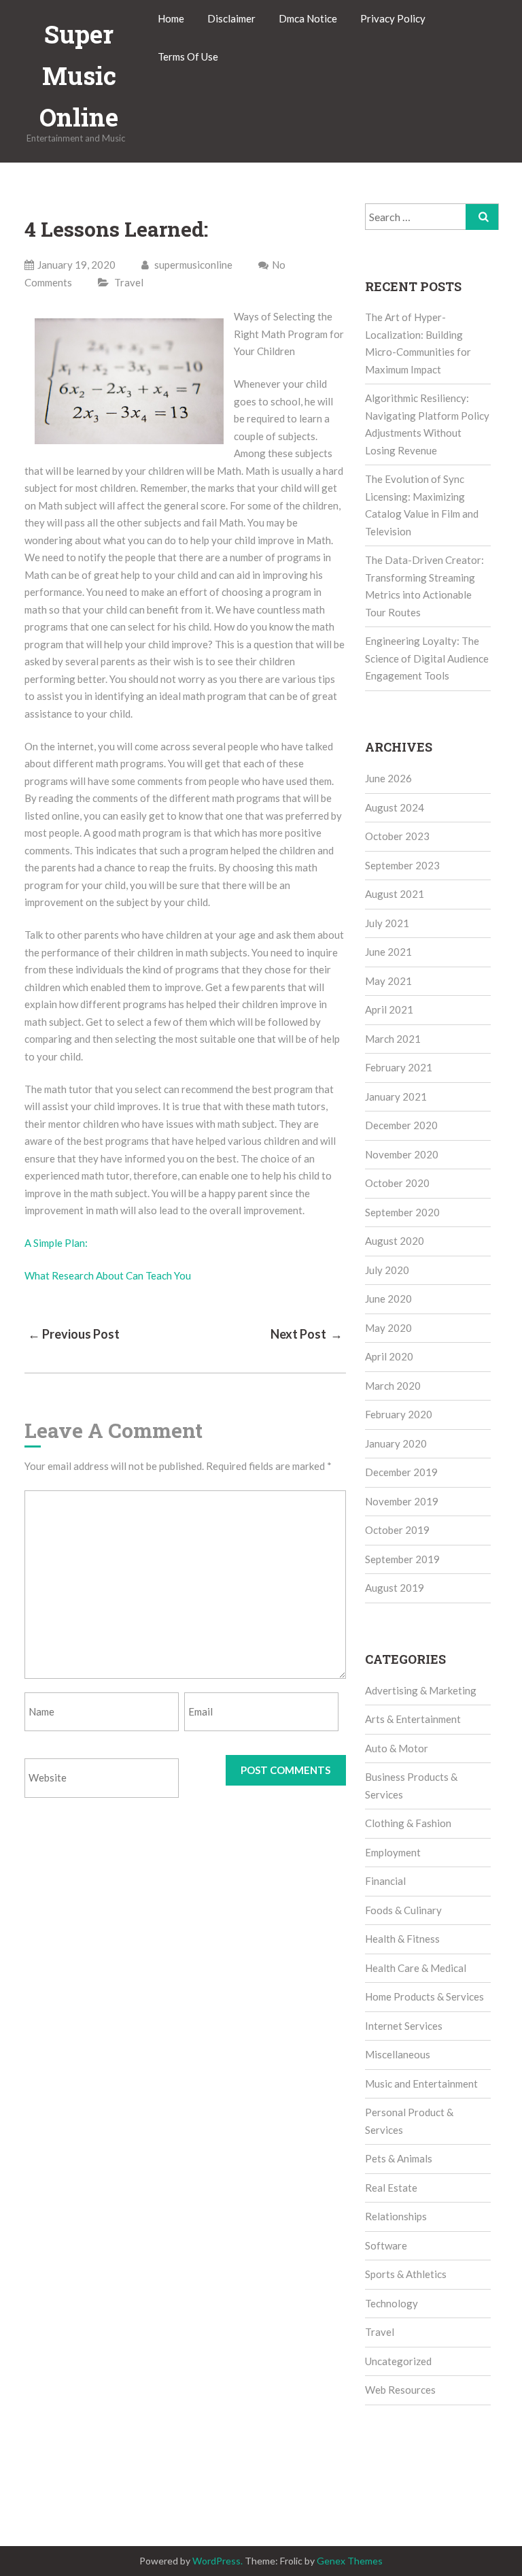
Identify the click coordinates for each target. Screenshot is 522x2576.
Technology (391, 2303)
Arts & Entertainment (413, 1719)
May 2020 (388, 1328)
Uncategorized (398, 2361)
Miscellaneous (398, 2054)
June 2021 (388, 952)
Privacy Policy (393, 18)
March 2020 (393, 1386)
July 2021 (387, 923)
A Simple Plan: (56, 1243)
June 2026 (388, 778)
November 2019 (402, 1501)
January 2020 (396, 1443)
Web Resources (400, 2390)
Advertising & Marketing (421, 1690)
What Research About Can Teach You (108, 1275)
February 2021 (399, 1067)
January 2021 (396, 1097)
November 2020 (402, 1154)
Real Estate (391, 2188)
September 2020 (402, 1212)
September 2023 (402, 865)
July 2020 (387, 1270)
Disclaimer (231, 18)
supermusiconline (192, 265)
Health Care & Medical (416, 1968)
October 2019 (397, 1530)
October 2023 (397, 836)
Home (171, 18)
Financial (385, 1881)
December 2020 (401, 1125)
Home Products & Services (424, 1996)
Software (386, 2245)
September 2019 (402, 1559)
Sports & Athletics (406, 2274)
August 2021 (395, 894)
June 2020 (388, 1299)
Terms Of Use (188, 56)
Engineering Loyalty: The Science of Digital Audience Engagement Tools (427, 658)
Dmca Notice (308, 18)
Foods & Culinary (403, 1910)
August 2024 (395, 807)
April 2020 (389, 1356)
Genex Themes (350, 2561)
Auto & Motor (397, 1748)
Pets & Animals (399, 2158)
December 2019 (401, 1472)
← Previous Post (74, 1334)
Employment (393, 1852)
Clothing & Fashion (408, 1823)
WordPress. (217, 2561)
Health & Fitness (402, 1939)
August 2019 (395, 1588)
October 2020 (397, 1183)
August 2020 (395, 1241)
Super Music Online (79, 76)
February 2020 (399, 1414)
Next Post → (307, 1334)
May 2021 (388, 981)
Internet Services (404, 2026)
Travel (129, 282)
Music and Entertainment (421, 2084)
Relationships (396, 2216)
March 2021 (393, 1039)
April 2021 (389, 1009)
